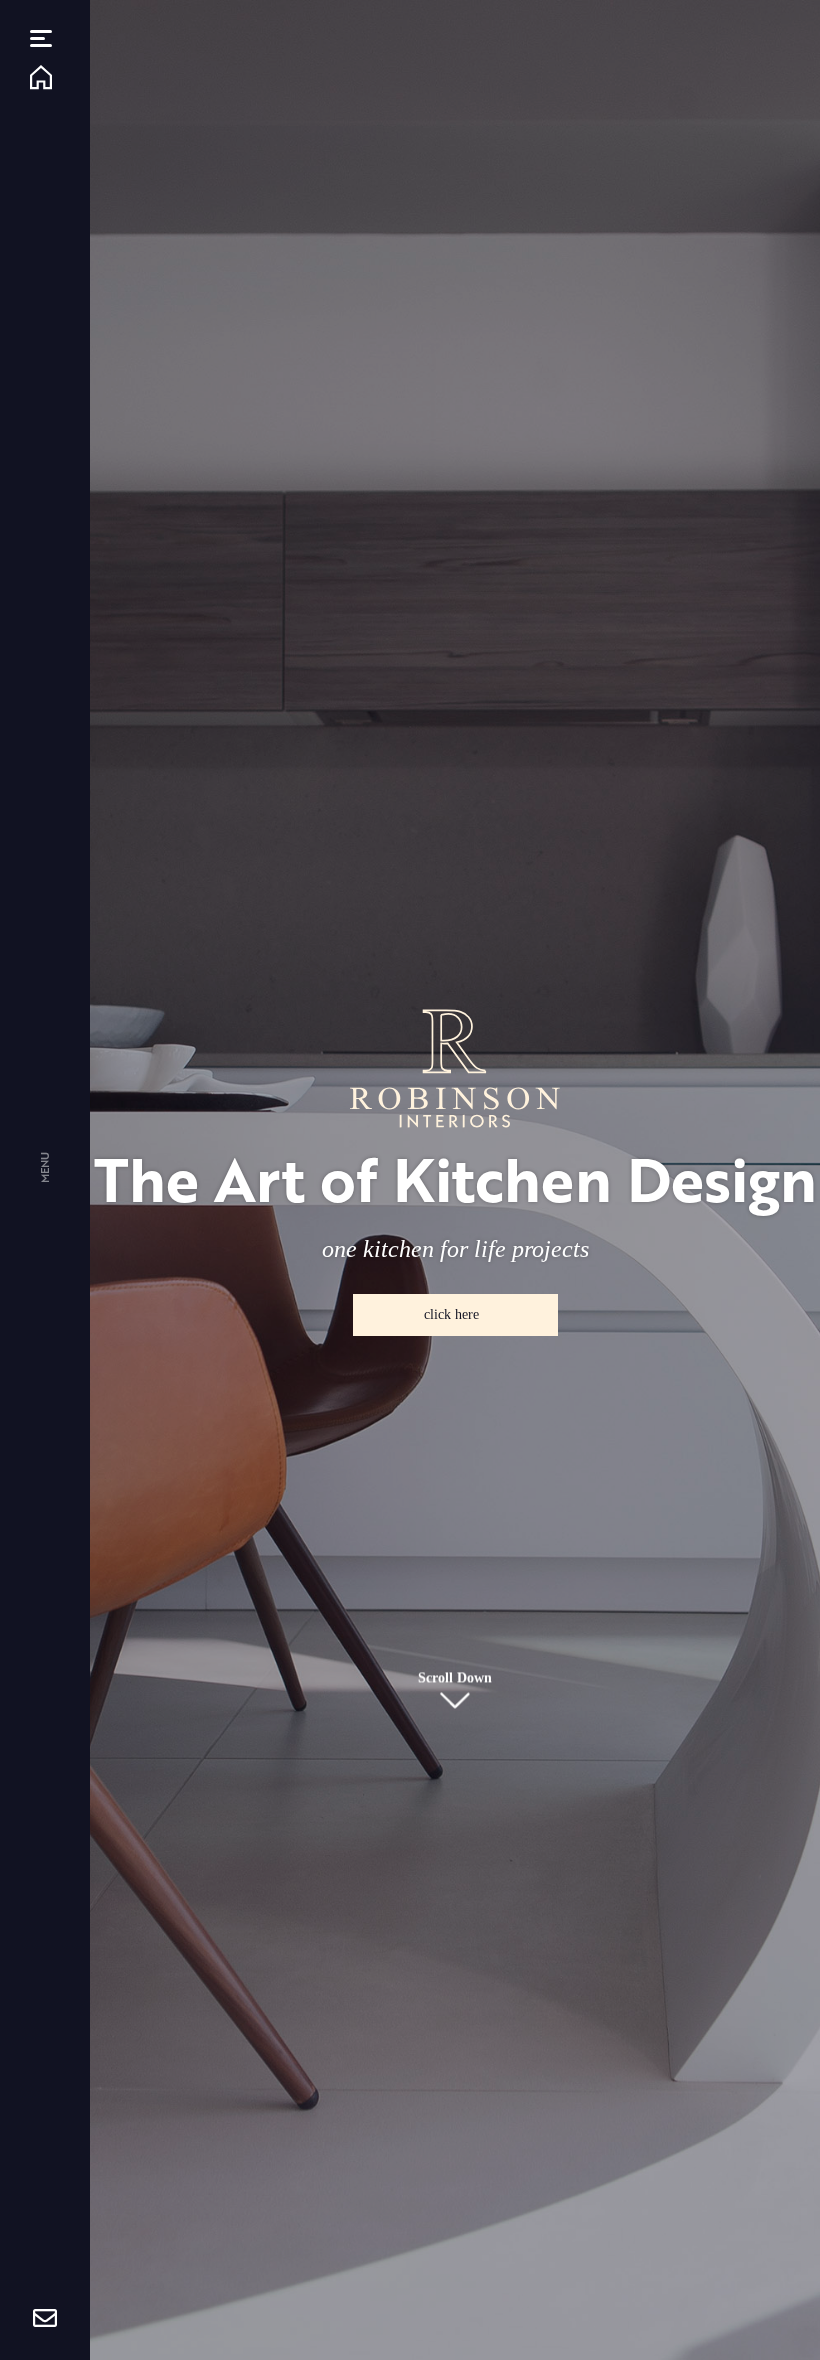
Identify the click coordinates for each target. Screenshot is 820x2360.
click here (451, 1314)
